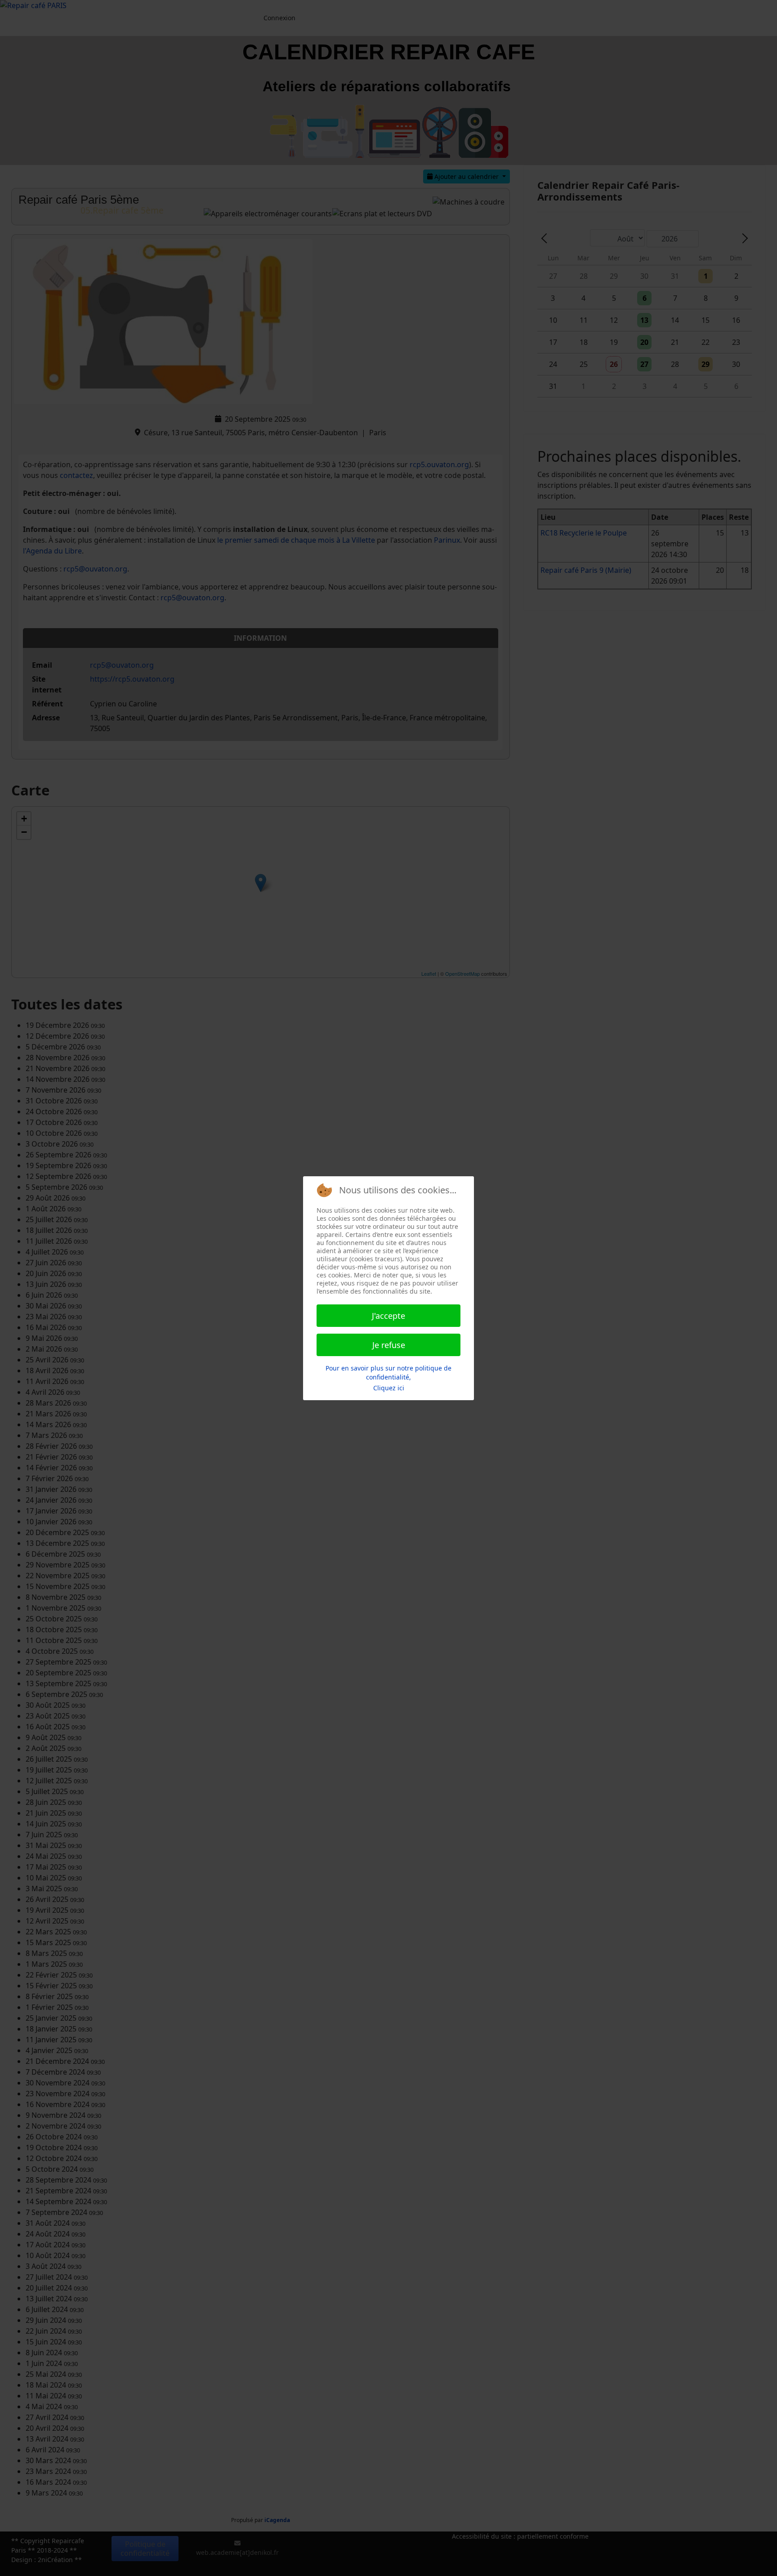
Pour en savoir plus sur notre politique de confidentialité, (388, 1373)
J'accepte (388, 1316)
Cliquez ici (389, 1388)
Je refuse (389, 1345)
